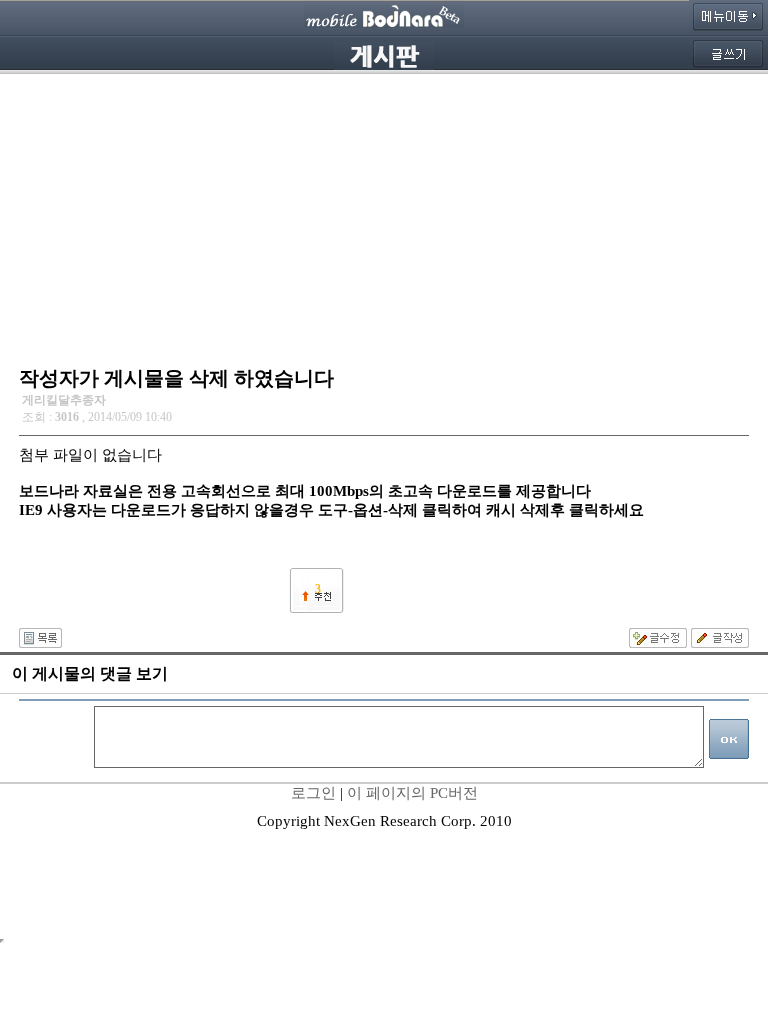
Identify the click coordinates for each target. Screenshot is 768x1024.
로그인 (313, 793)
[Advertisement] (384, 215)
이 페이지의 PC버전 (412, 793)
